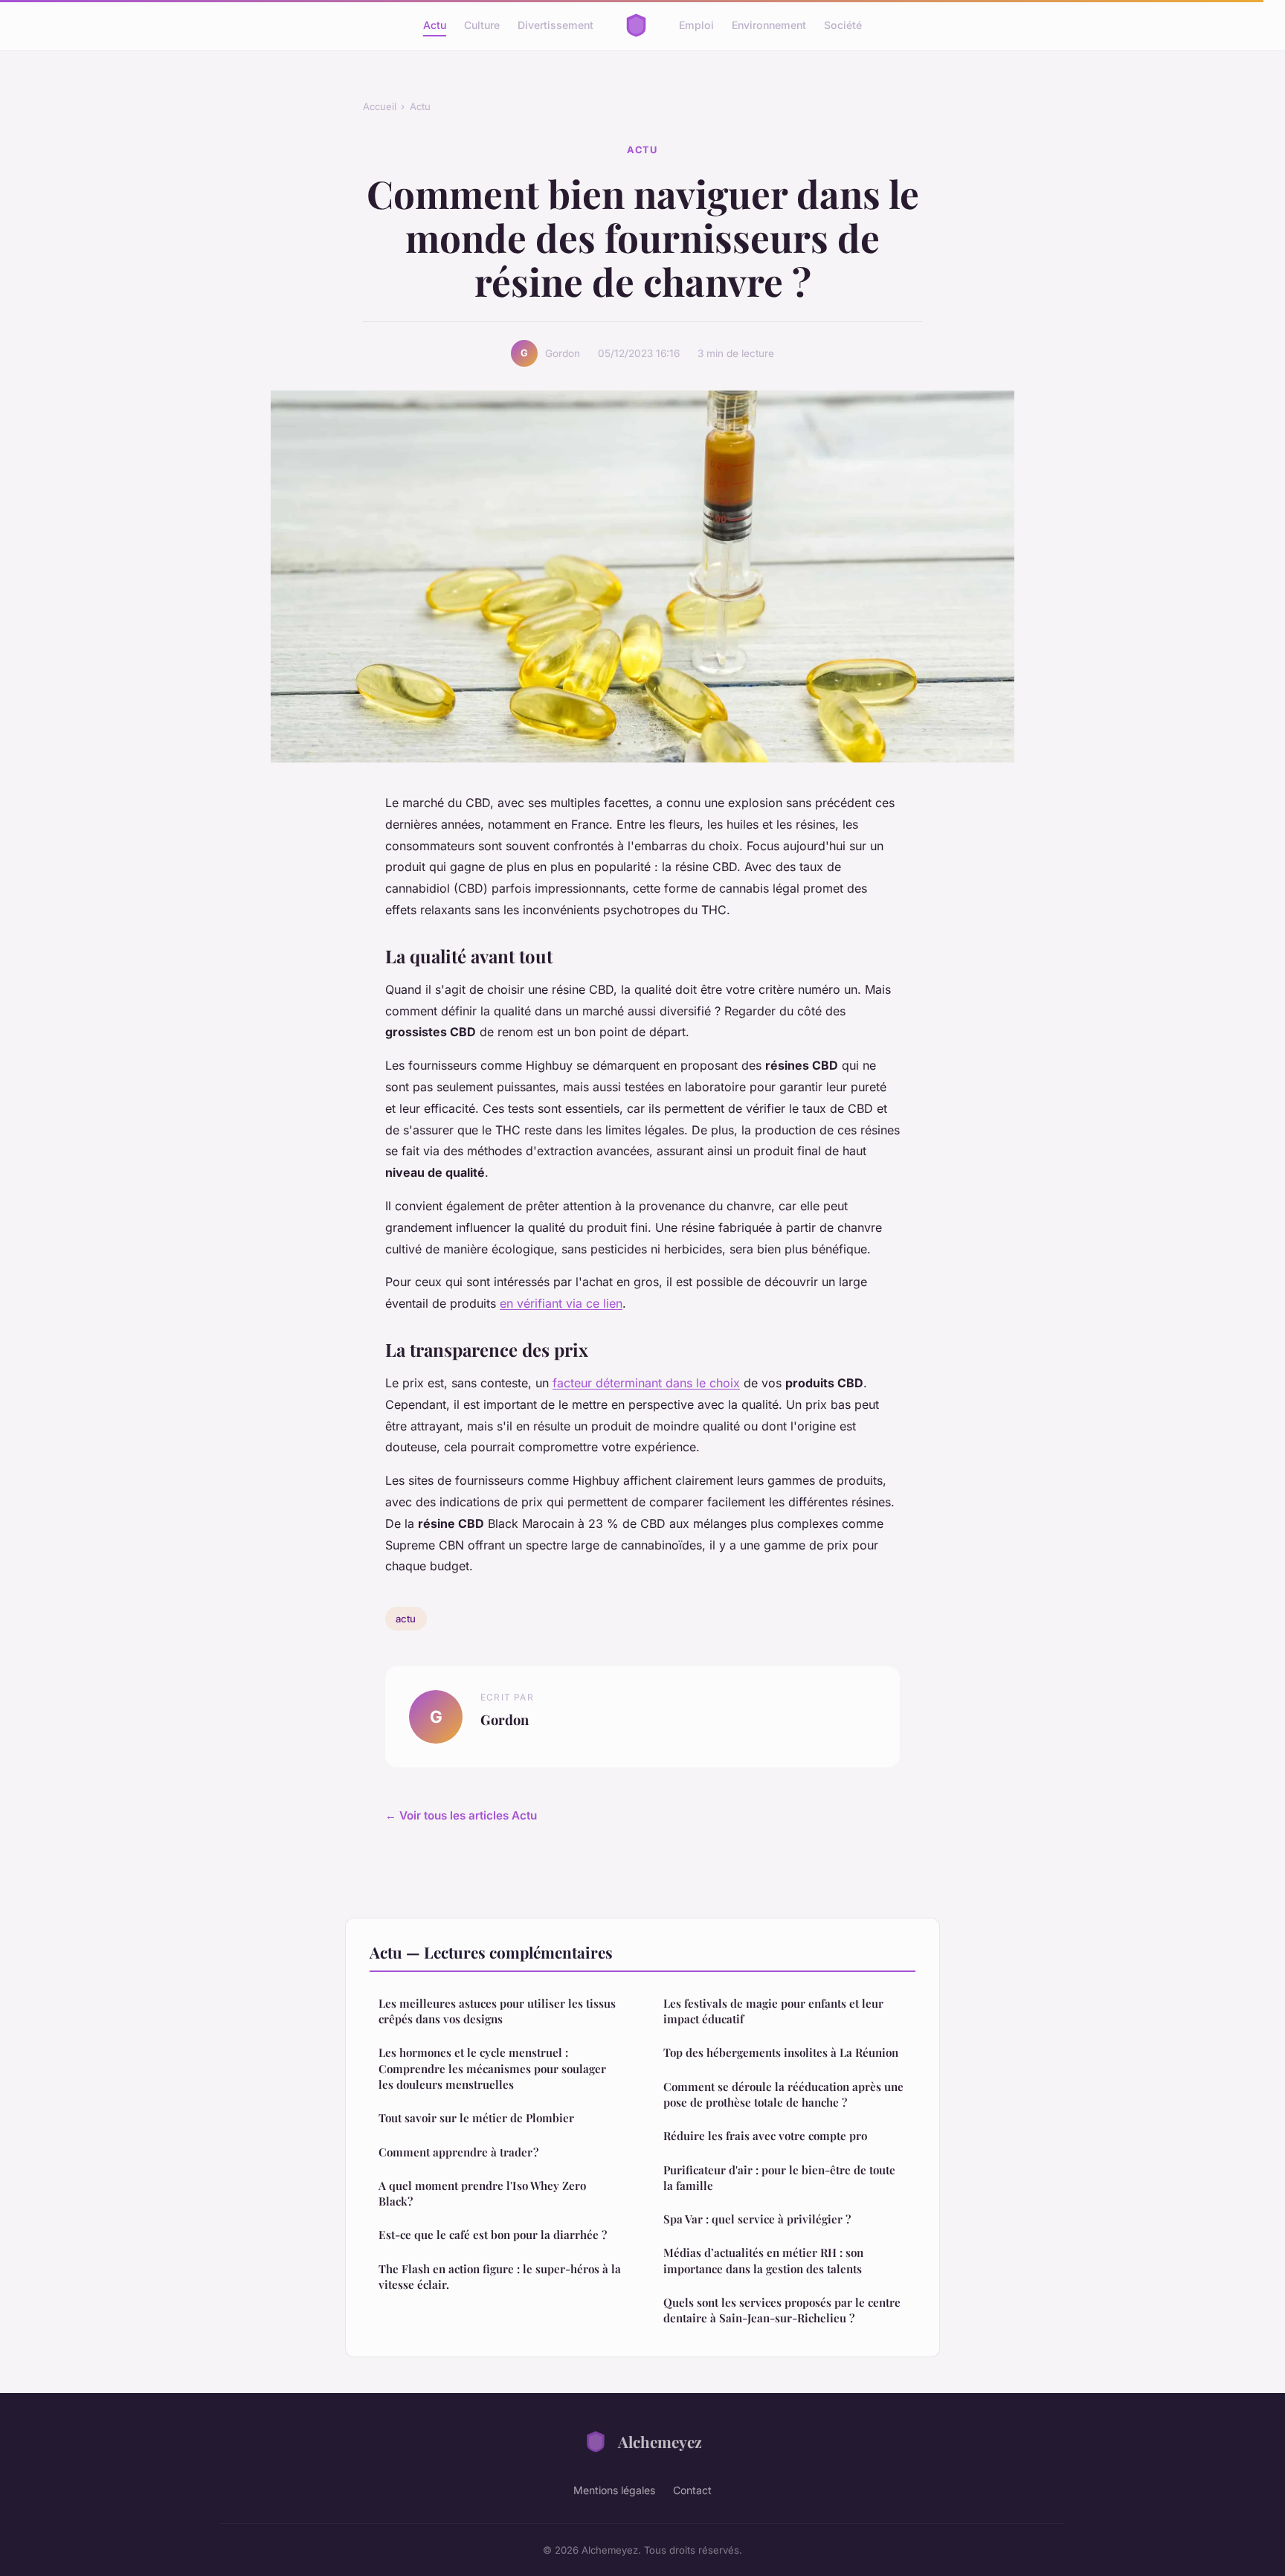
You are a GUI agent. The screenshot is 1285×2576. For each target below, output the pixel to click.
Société (843, 25)
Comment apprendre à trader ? (458, 2152)
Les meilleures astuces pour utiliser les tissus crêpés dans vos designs (497, 2011)
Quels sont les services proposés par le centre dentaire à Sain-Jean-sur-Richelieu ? (782, 2310)
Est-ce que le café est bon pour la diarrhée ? (493, 2235)
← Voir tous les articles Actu (461, 1815)
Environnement (769, 25)
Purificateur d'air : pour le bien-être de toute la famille (779, 2178)
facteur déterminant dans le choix (646, 1383)
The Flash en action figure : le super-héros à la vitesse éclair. (500, 2277)
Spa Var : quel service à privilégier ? (757, 2219)
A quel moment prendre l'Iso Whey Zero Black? (482, 2193)
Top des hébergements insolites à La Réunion (781, 2052)
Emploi (696, 25)
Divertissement (555, 25)
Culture (482, 25)
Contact (692, 2490)
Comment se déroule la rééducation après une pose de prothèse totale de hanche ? (783, 2094)
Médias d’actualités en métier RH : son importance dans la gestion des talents (763, 2260)
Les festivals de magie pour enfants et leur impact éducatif (773, 2011)
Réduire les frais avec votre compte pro (765, 2136)
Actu (435, 25)
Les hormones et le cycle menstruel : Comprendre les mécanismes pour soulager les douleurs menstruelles (492, 2068)
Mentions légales (614, 2490)
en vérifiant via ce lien (561, 1303)
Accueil (380, 106)
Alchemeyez (660, 2441)
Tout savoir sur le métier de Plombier (476, 2118)
